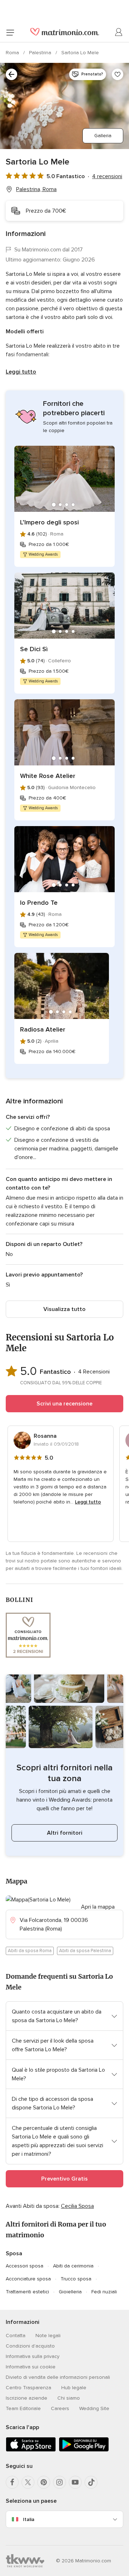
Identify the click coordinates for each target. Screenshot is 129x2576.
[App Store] (31, 2450)
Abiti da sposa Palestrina (85, 1951)
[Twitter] (28, 2482)
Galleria (103, 136)
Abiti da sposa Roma (30, 1951)
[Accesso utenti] (119, 32)
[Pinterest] (44, 2482)
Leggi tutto (21, 372)
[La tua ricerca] (11, 74)
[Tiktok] (91, 2482)
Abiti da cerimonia (73, 2266)
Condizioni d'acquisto (30, 2346)
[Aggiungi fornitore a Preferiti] (118, 74)
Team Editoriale (23, 2408)
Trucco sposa (76, 2279)
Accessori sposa (25, 2266)
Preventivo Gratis (64, 2179)
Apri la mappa (98, 1907)
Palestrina (41, 53)
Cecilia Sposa (77, 2206)
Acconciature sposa (28, 2279)
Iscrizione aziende (27, 2398)
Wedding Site (94, 2408)
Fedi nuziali (104, 2292)
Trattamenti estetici (27, 2292)
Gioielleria (70, 2292)
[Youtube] (75, 2482)
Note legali (48, 2336)
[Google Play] (84, 2450)
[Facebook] (12, 2482)
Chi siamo (69, 2398)
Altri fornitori (65, 1833)
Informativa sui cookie (31, 2367)
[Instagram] (59, 2482)
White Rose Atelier (48, 776)
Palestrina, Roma (36, 189)
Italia (29, 2519)
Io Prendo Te (39, 903)
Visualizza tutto (64, 1309)
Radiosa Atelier (43, 1029)
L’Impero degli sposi (49, 522)
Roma (13, 53)
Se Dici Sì (34, 649)
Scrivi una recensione (64, 1404)
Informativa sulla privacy (33, 2356)
